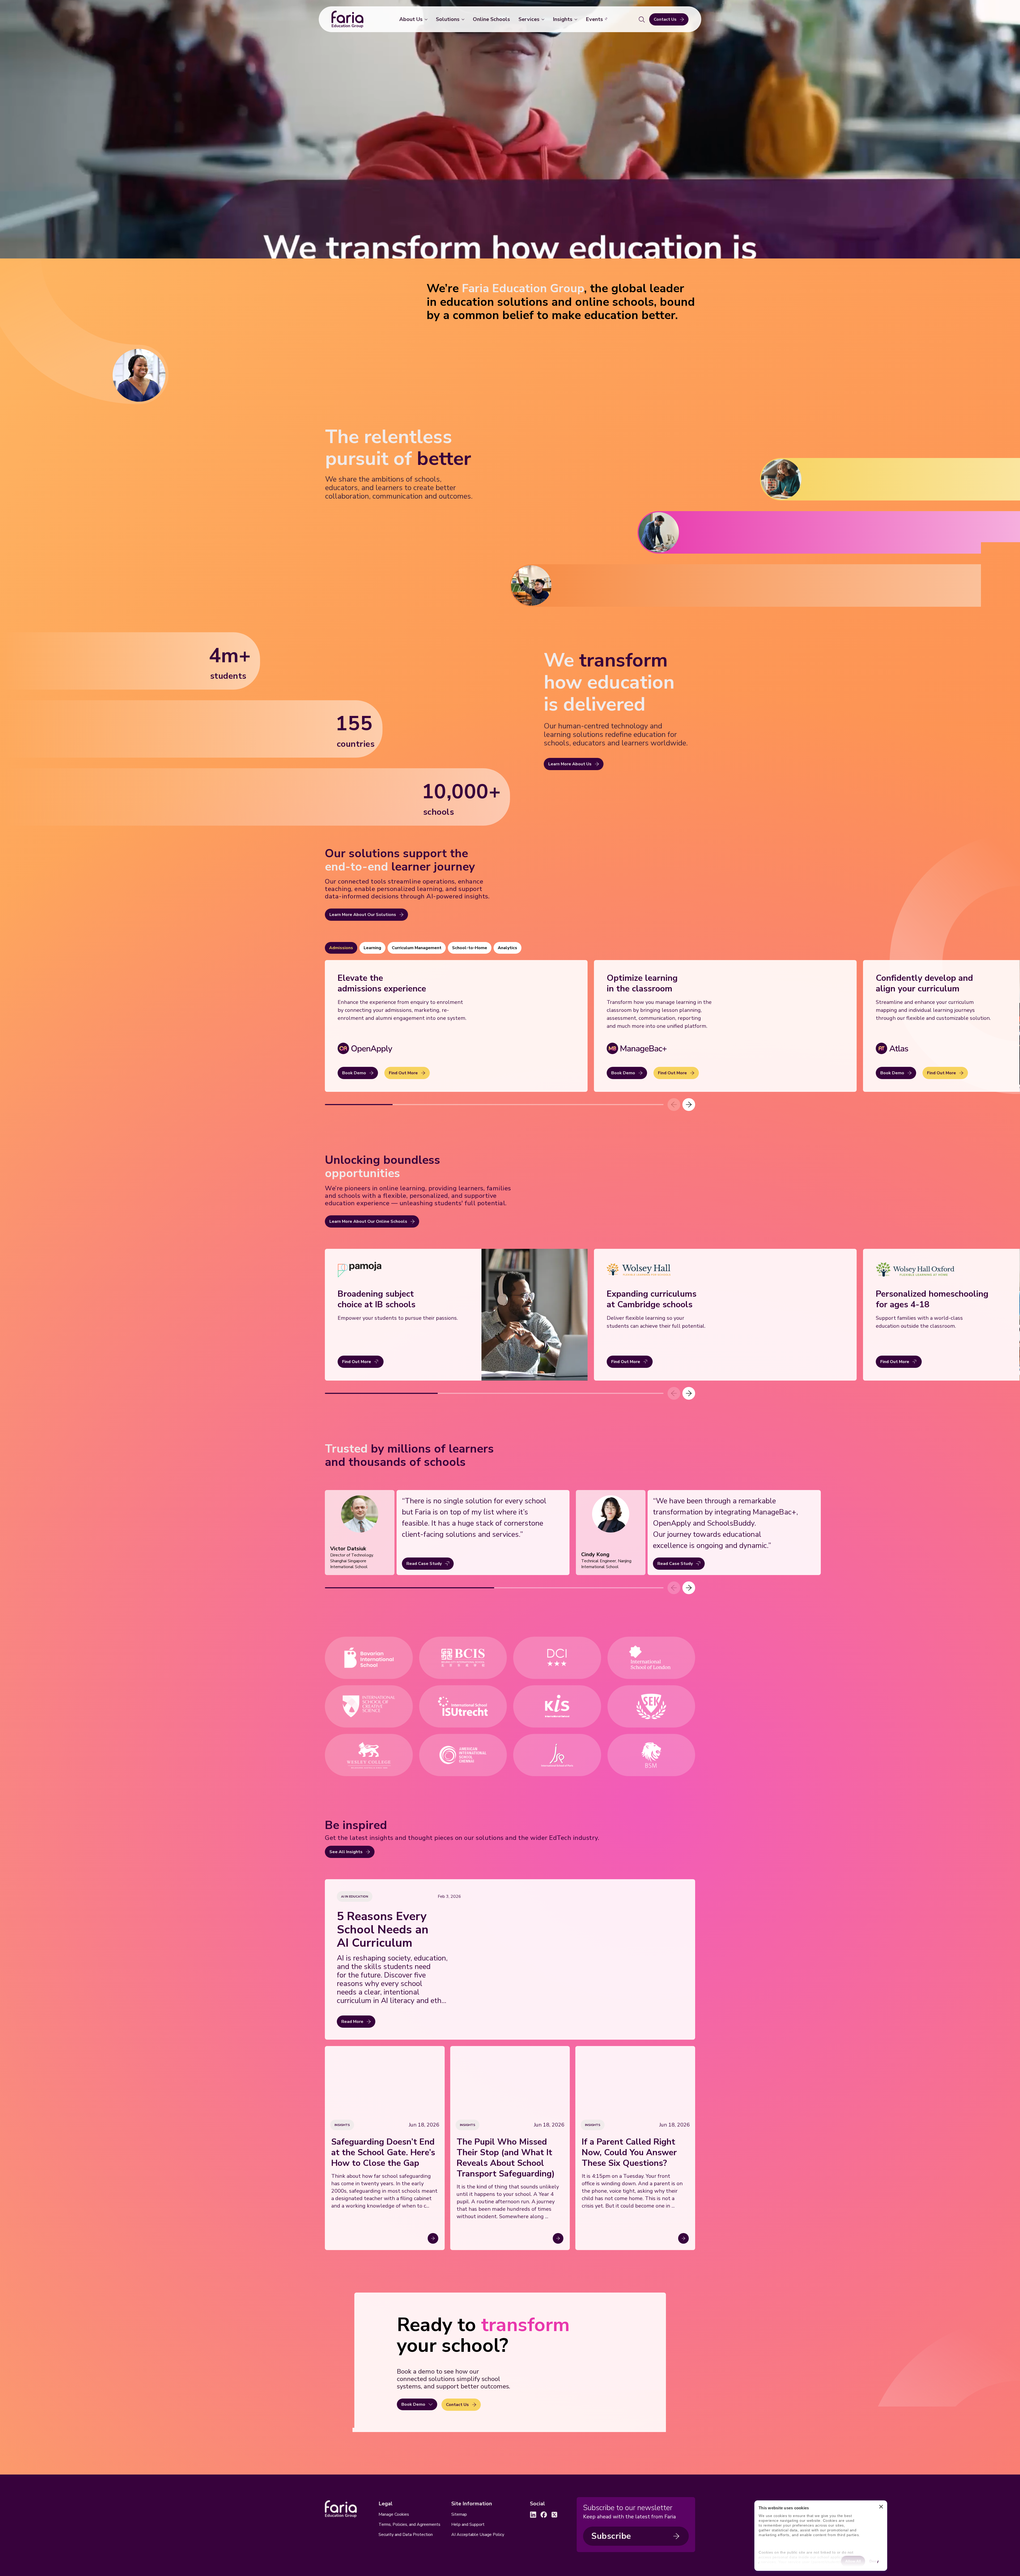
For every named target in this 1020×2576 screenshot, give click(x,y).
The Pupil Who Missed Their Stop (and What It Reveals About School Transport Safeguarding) (506, 2158)
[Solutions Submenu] (464, 19)
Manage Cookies (394, 2514)
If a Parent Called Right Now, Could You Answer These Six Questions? (629, 2153)
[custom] (533, 2515)
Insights (563, 19)
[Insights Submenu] (577, 19)
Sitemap (459, 2514)
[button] (689, 1105)
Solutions (448, 19)
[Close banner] (881, 2508)
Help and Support (468, 2524)
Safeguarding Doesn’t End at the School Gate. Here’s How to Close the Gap (383, 2153)
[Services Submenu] (544, 19)
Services (529, 19)
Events (594, 19)
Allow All (853, 2561)
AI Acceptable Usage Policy (478, 2535)
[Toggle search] (642, 19)
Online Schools (491, 19)
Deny (874, 2561)
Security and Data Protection (406, 2535)
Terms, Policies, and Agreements (409, 2524)
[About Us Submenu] (427, 19)
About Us (411, 19)
